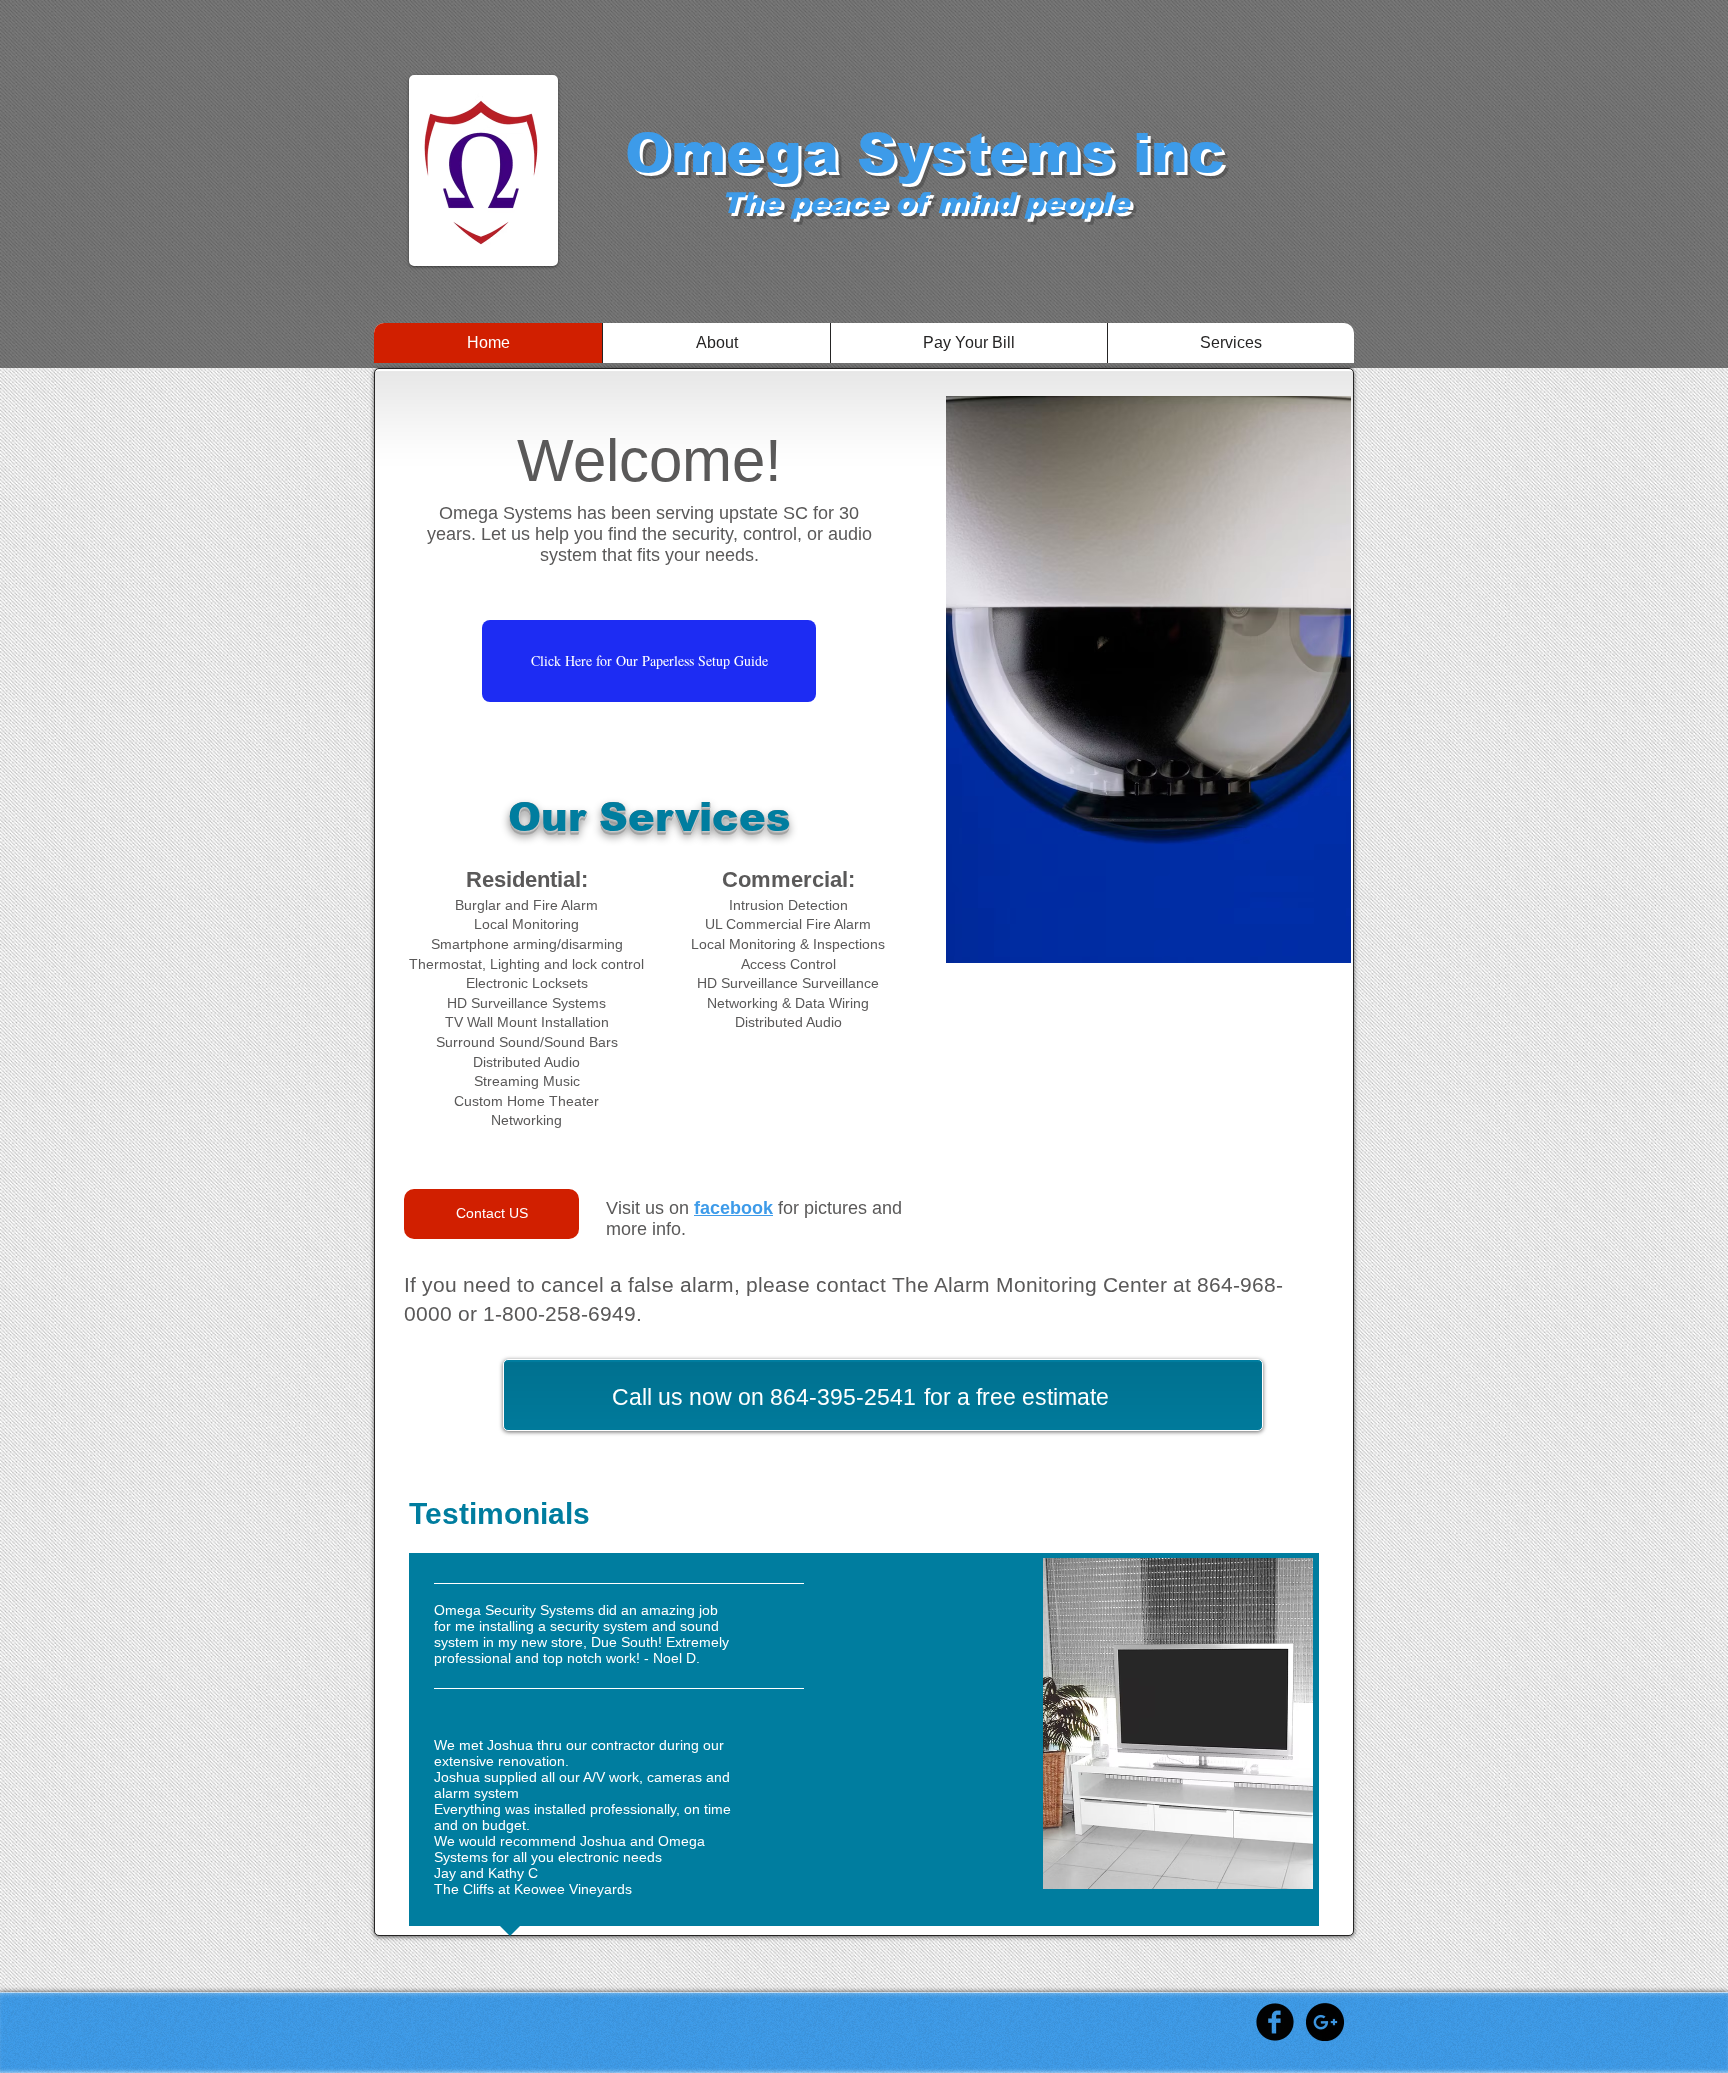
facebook (733, 1208)
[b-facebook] (1275, 2022)
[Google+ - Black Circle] (1325, 2022)
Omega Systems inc (925, 153)
